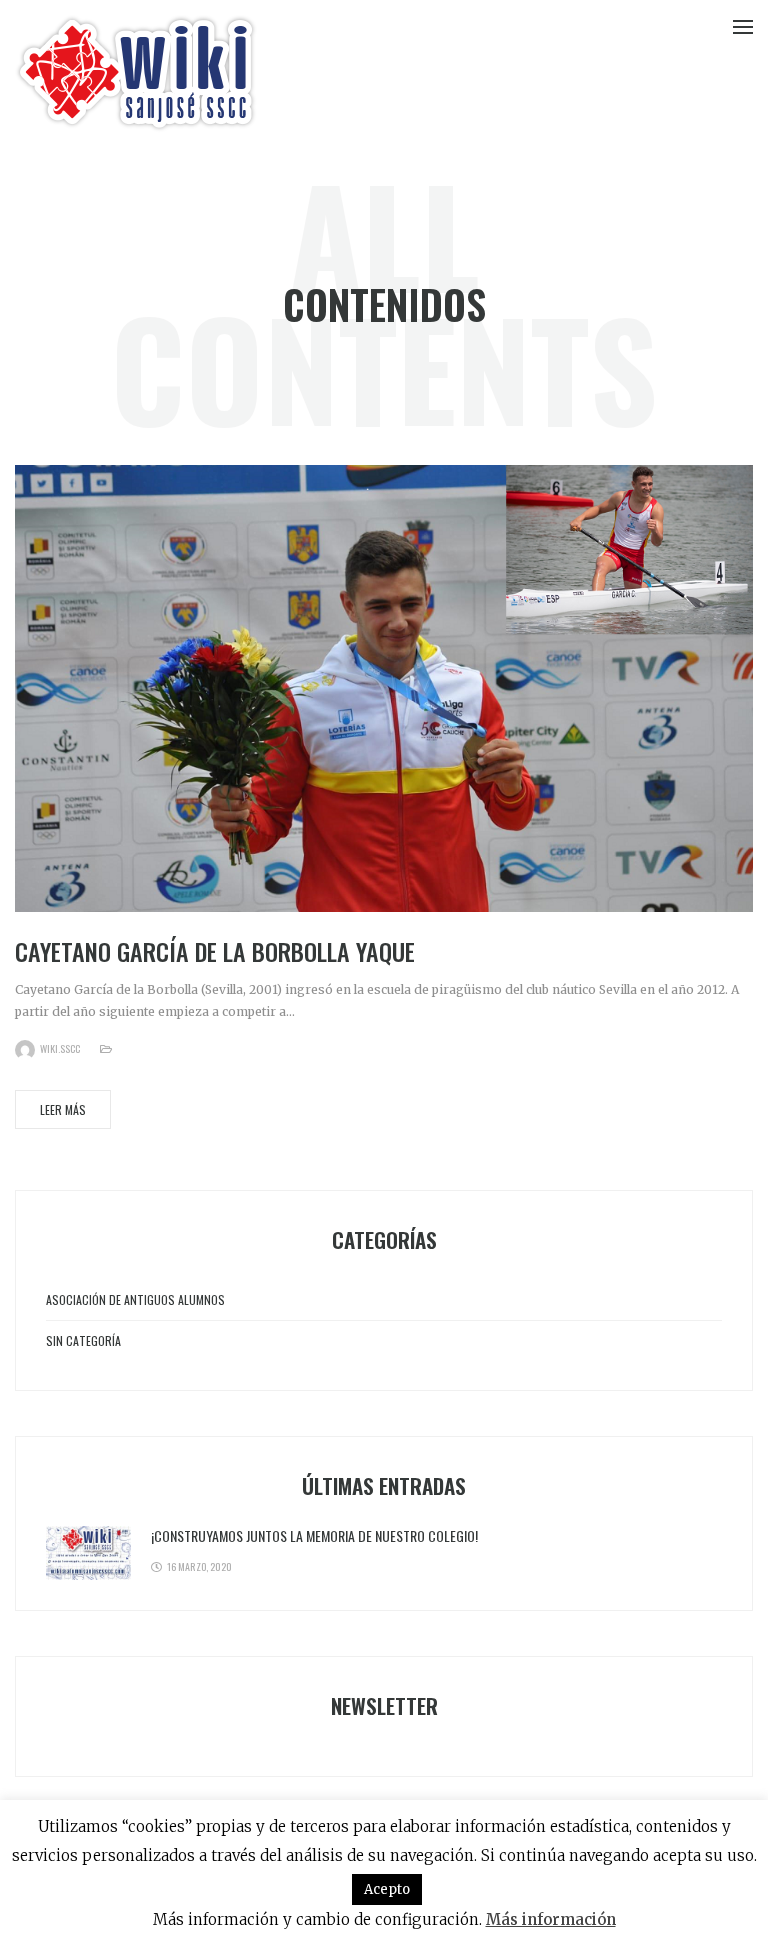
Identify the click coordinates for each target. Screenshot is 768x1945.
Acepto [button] (387, 1889)
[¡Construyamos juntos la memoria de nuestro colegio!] (88, 1552)
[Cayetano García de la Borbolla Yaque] (384, 687)
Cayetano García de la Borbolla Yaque (215, 951)
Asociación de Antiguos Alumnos (135, 1299)
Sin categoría (83, 1340)
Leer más (63, 1109)
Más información (551, 1919)
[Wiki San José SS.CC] (136, 73)
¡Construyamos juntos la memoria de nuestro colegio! (314, 1535)
